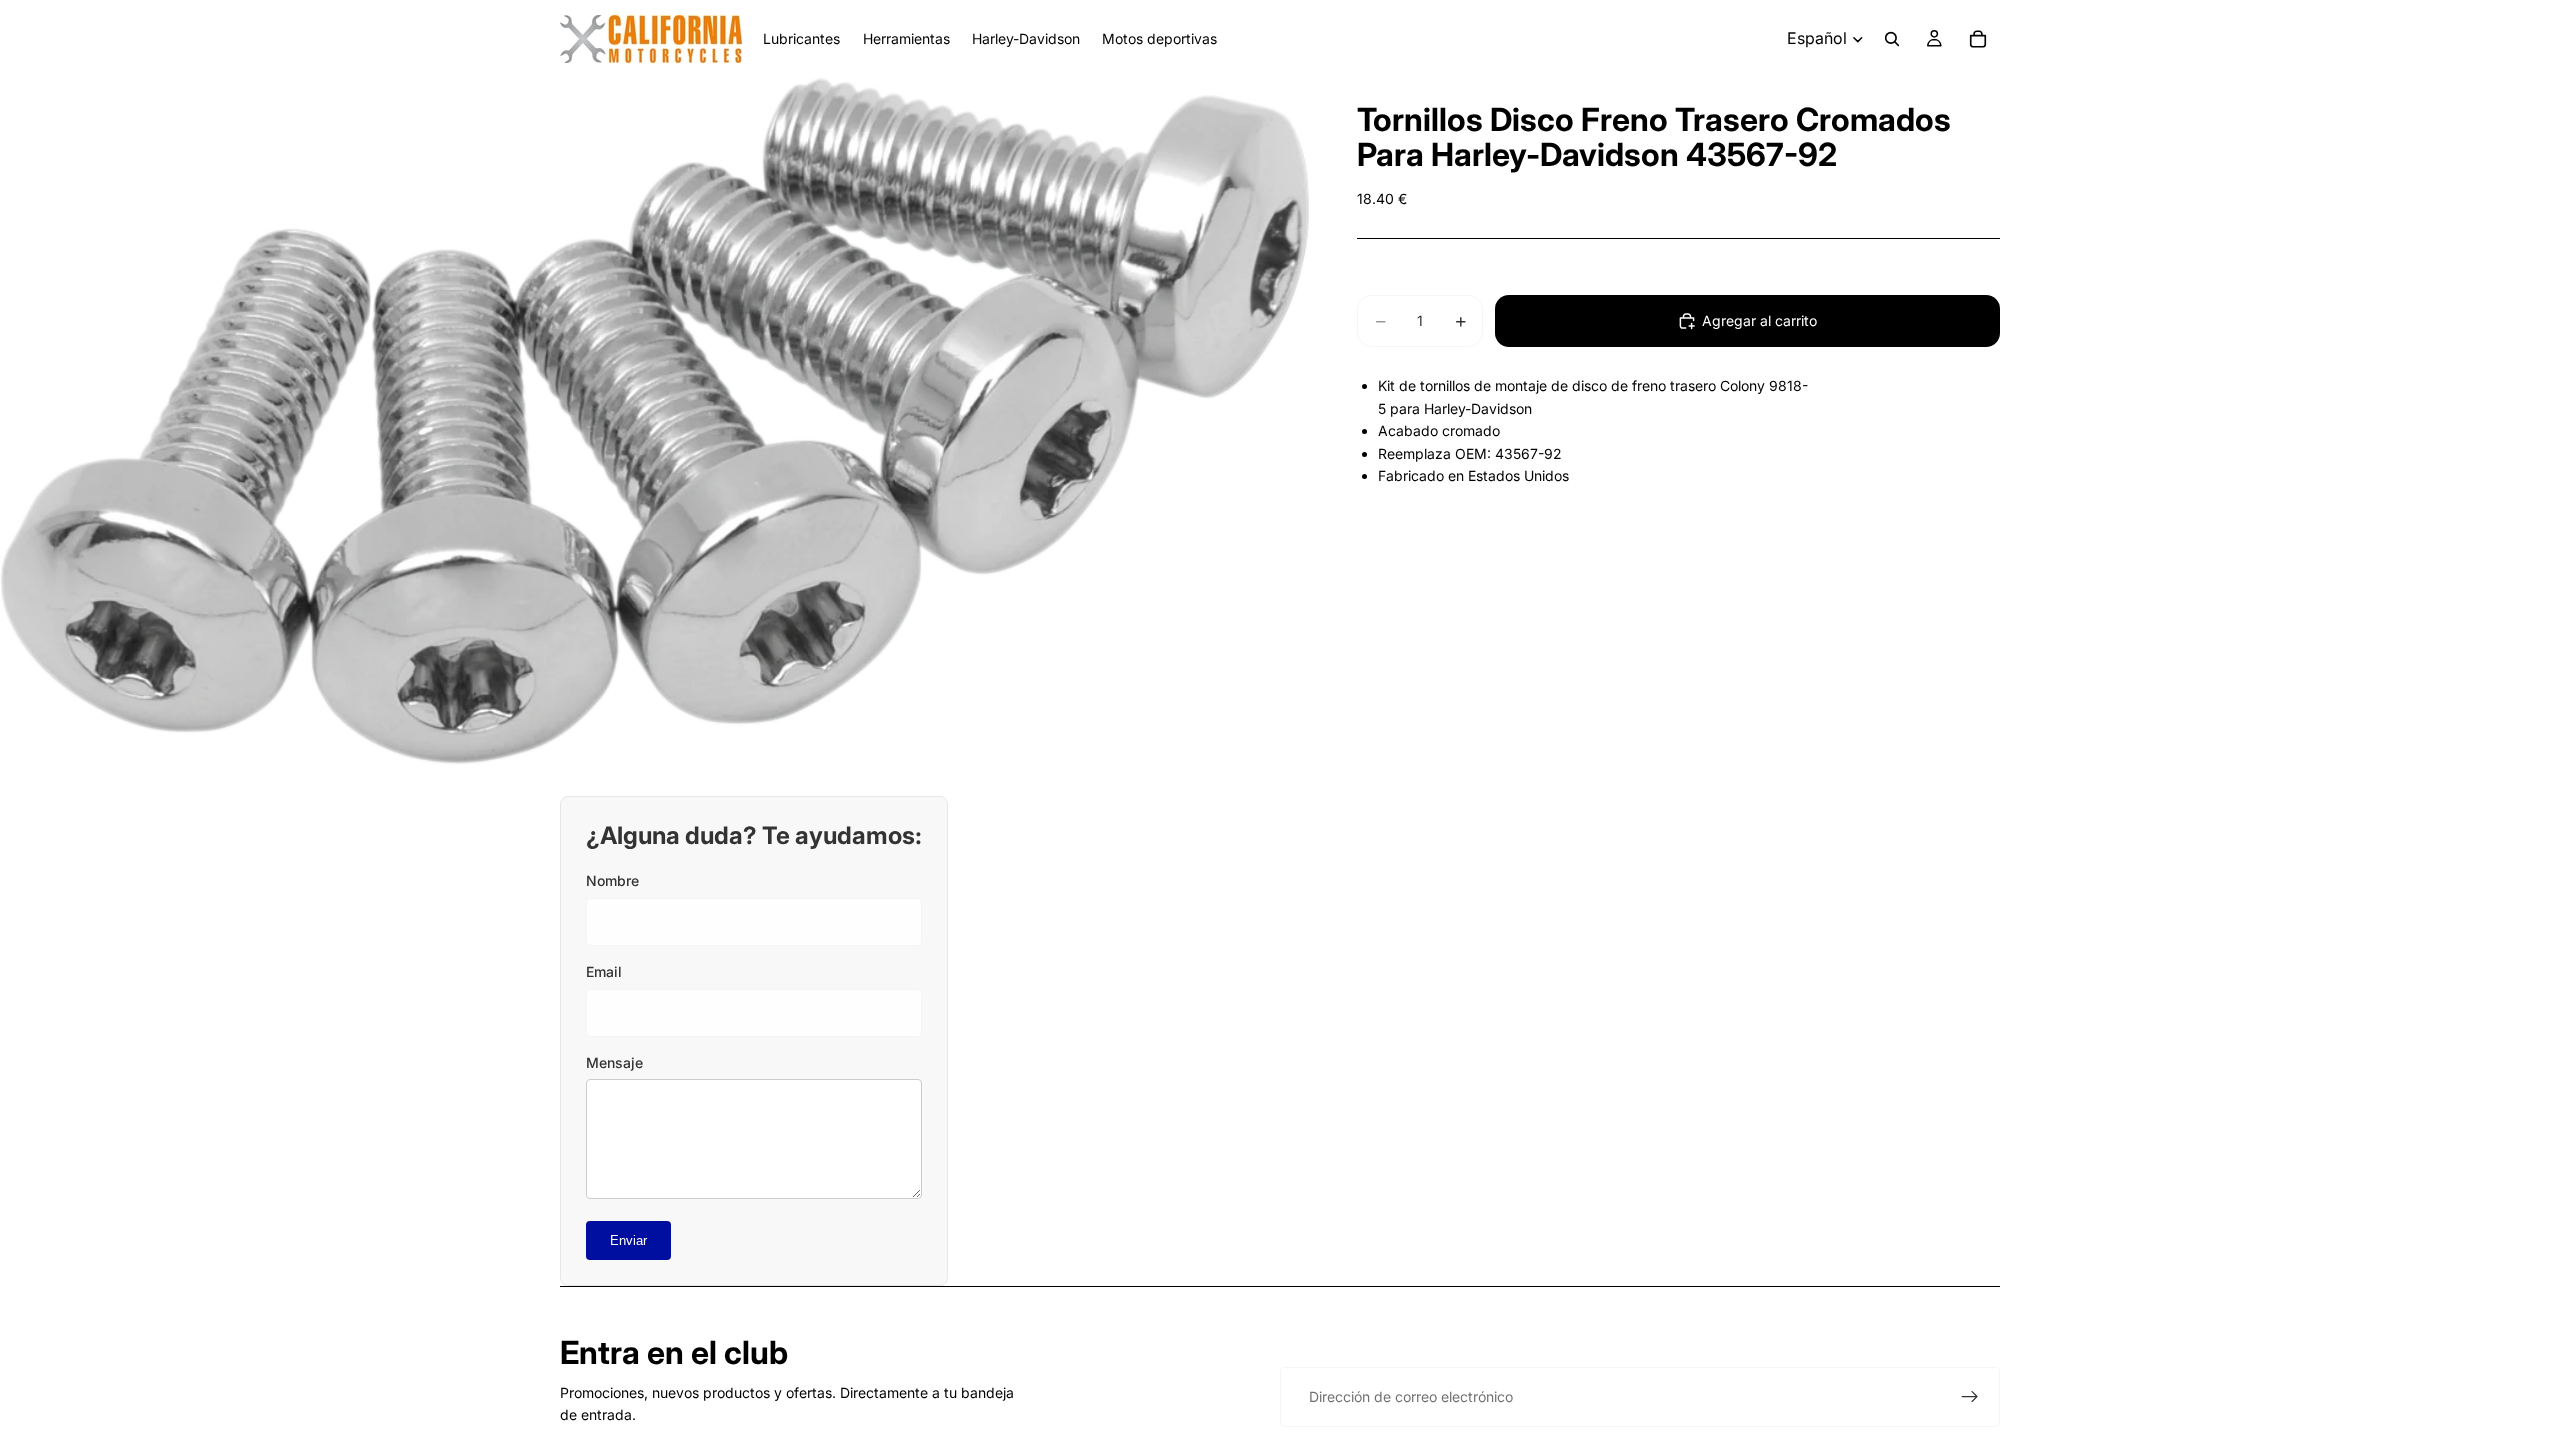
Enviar (628, 1240)
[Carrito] (1978, 39)
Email (604, 971)
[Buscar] (1892, 39)
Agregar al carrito (1759, 320)
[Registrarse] (1970, 1397)
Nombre (612, 880)
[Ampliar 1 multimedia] (655, 422)
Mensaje (614, 1062)
